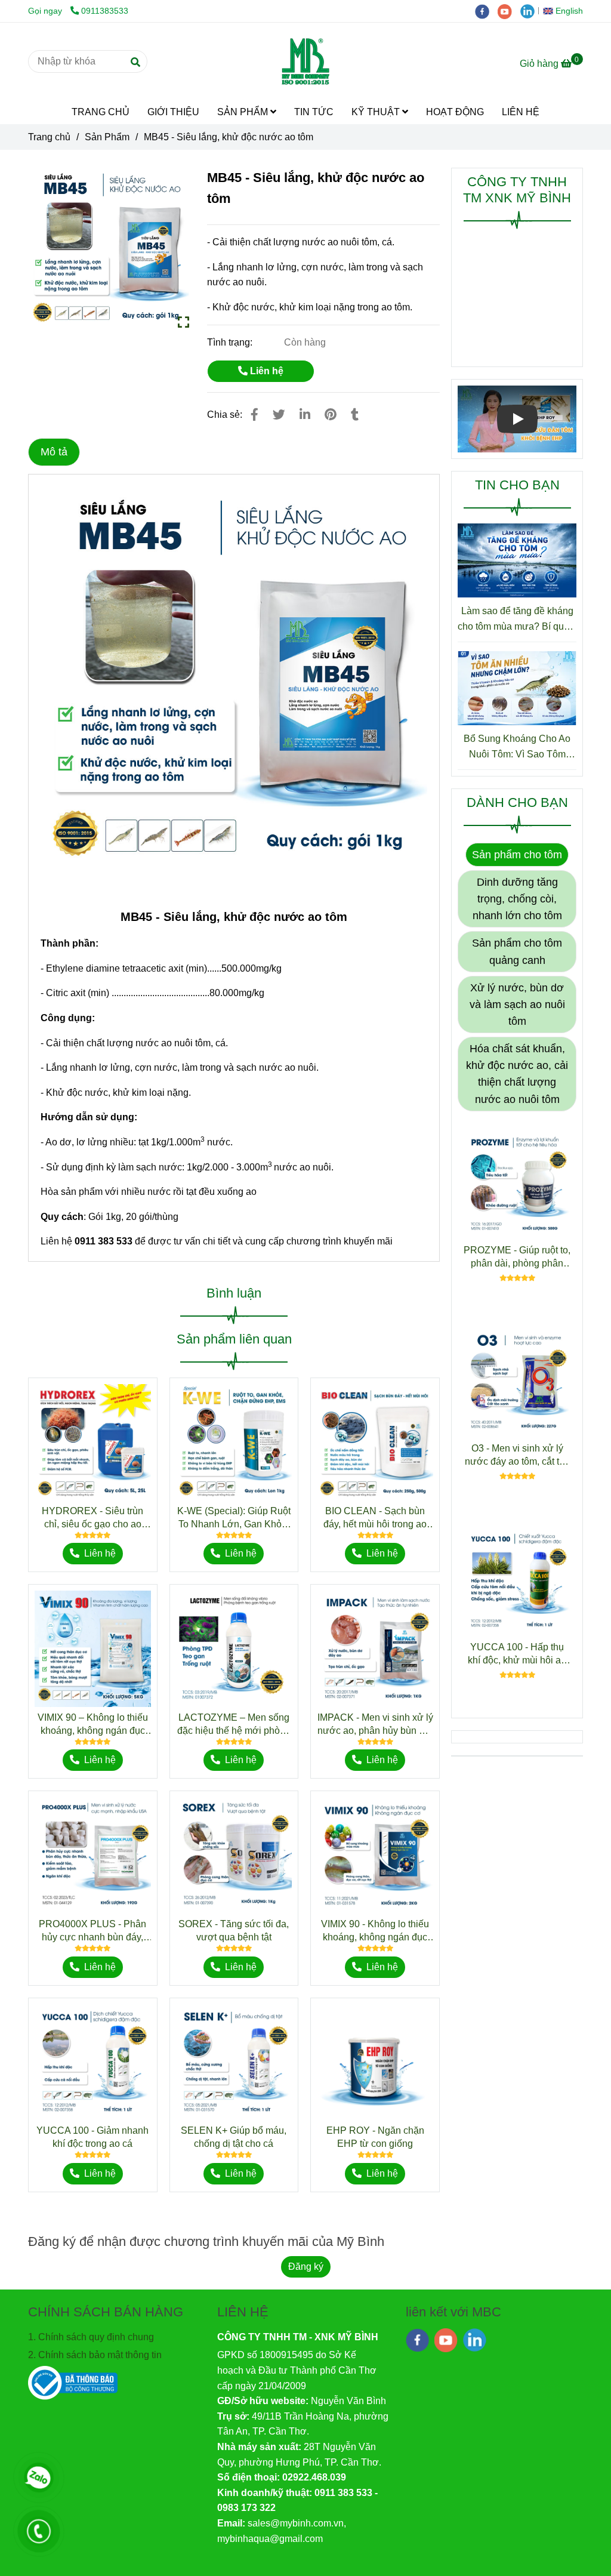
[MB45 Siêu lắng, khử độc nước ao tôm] (109, 248)
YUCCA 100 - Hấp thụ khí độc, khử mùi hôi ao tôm (517, 1654)
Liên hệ (266, 371)
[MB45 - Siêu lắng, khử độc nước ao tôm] (305, 61)
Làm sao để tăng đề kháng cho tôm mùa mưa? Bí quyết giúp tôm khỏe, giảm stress (517, 620)
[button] (566, 11)
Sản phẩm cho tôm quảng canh (517, 951)
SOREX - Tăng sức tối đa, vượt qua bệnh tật (234, 1931)
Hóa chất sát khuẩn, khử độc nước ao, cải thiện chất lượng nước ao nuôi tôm (517, 1074)
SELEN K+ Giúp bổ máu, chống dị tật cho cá (234, 2137)
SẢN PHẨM (244, 112)
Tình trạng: (231, 342)
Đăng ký (306, 2267)
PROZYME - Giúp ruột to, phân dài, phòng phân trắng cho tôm (517, 1258)
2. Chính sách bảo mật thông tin (95, 2355)
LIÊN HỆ (521, 112)
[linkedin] (530, 11)
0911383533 (105, 11)
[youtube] (509, 11)
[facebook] (486, 11)
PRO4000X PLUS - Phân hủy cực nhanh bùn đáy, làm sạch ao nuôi (92, 1931)
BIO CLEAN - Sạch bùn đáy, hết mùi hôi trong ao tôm (375, 1518)
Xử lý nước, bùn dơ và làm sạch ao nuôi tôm (517, 1004)
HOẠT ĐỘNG (455, 112)
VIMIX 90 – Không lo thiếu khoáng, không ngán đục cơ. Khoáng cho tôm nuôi (93, 1725)
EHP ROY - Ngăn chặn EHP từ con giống (375, 2137)
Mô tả (54, 452)
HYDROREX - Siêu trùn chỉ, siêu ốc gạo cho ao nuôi (92, 1518)
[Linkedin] (305, 415)
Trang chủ (49, 137)
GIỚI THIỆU (173, 112)
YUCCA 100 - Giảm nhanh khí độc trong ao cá (92, 2137)
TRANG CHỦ (101, 112)
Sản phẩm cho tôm (517, 855)
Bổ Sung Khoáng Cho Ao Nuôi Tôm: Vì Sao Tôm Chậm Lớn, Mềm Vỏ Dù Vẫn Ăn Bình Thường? (517, 748)
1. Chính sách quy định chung (91, 2337)
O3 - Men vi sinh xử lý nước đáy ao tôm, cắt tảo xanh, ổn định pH (517, 1456)
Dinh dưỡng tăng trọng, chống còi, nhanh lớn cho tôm (517, 899)
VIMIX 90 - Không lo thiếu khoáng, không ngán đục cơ (375, 1931)
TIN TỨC (314, 112)
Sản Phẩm (107, 137)
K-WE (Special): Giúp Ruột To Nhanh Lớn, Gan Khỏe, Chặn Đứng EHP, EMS (234, 1518)
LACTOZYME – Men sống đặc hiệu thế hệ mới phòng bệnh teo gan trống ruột (234, 1725)
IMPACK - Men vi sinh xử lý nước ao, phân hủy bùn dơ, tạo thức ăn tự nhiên (375, 1725)
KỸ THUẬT (377, 112)
